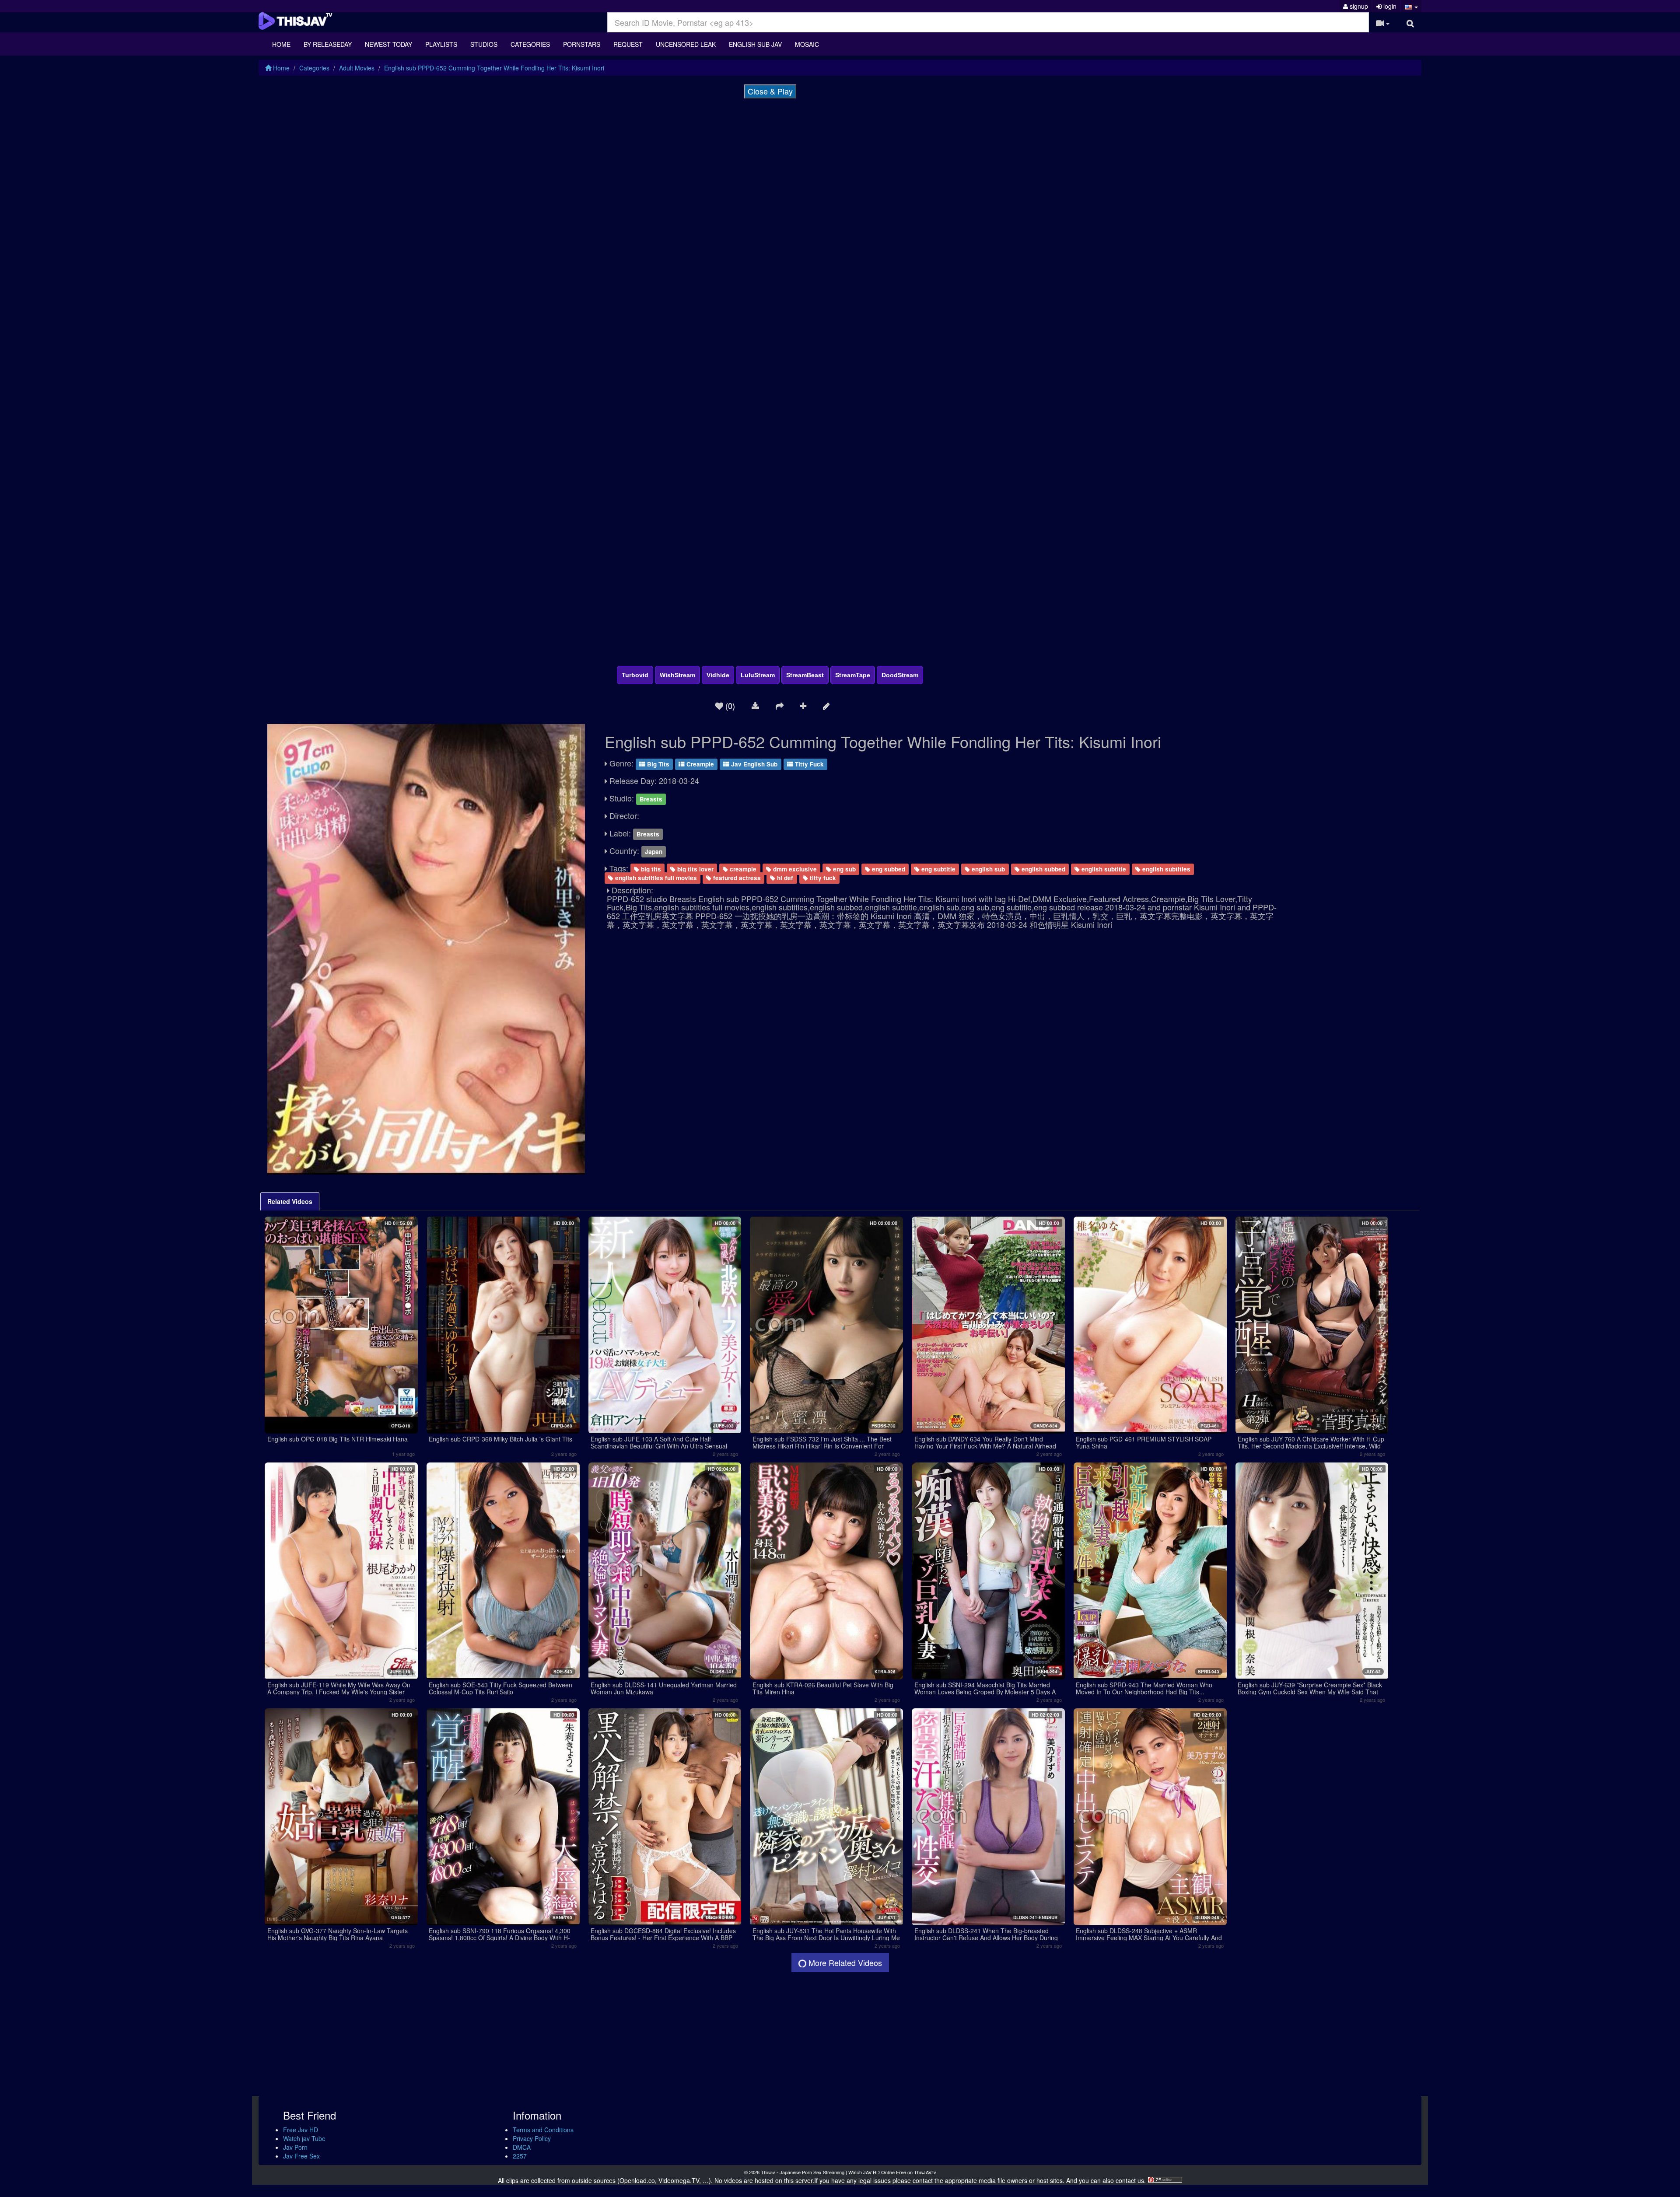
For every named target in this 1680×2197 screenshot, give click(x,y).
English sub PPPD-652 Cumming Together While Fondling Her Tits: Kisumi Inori (494, 68)
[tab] (290, 1201)
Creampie (699, 764)
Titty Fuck (808, 764)
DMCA (522, 2147)
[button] (1411, 6)
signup (1358, 6)
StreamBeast (805, 675)
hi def (784, 878)
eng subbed (888, 869)
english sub (987, 869)
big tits (650, 869)
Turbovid (635, 675)
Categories (530, 44)
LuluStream (758, 675)
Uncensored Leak (686, 44)
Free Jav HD (301, 2130)
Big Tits (657, 764)
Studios (484, 44)
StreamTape (853, 675)
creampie (742, 869)
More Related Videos (844, 1963)
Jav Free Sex (301, 2156)
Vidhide (718, 675)
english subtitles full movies (655, 878)
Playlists (441, 44)
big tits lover (695, 869)
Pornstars (582, 44)
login (1389, 6)
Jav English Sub (753, 764)
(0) (729, 705)
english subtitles (1165, 869)
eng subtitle (938, 869)
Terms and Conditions (543, 2130)
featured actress (736, 878)
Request (628, 44)
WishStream (677, 675)
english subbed (1043, 869)
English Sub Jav (755, 44)
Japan (654, 852)
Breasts (651, 799)
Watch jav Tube (304, 2138)
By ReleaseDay (328, 44)
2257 (520, 2156)
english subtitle (1103, 869)
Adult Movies (357, 68)
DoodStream (900, 675)
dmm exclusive (794, 869)
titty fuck (822, 878)
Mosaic (807, 44)
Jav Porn (295, 2147)
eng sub (843, 869)
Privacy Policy (532, 2138)
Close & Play (770, 91)
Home (281, 44)
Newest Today (388, 44)
